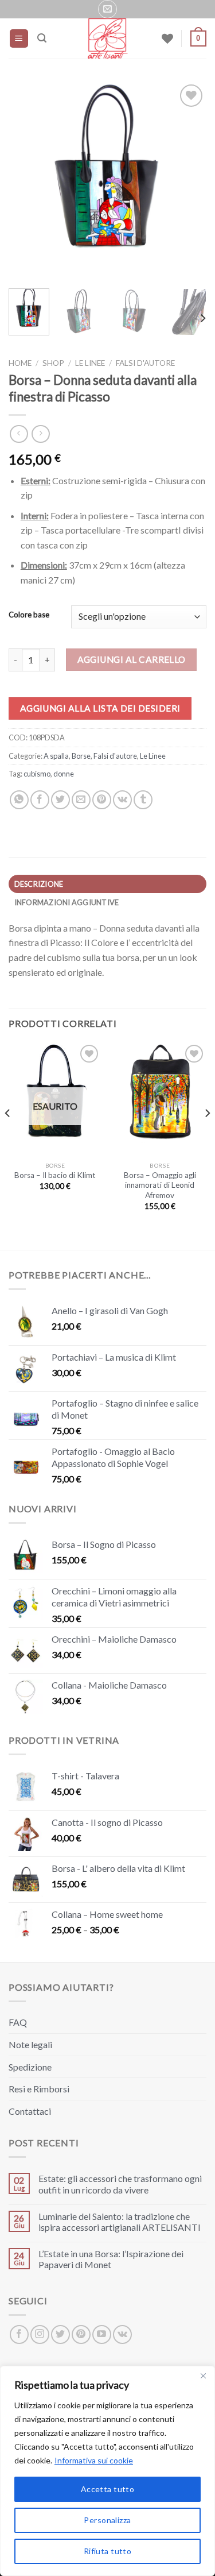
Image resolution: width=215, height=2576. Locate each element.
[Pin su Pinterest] (102, 800)
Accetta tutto (107, 2489)
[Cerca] (42, 38)
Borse (81, 756)
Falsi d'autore (145, 363)
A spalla (56, 756)
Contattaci (30, 2111)
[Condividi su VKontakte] (122, 800)
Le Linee (90, 363)
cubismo (37, 774)
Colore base (29, 615)
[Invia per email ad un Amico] (81, 800)
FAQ (18, 2022)
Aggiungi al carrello (132, 659)
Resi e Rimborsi (39, 2089)
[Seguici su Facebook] (19, 2334)
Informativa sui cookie (94, 2460)
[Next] (188, 181)
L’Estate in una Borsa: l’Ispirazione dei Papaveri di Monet (111, 2259)
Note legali (30, 2044)
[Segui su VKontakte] (122, 2334)
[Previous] (27, 181)
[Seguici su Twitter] (60, 2334)
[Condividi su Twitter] (60, 800)
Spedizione (30, 2067)
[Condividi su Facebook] (40, 800)
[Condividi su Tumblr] (143, 800)
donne (64, 774)
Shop (53, 363)
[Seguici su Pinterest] (81, 2334)
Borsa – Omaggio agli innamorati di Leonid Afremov (160, 1185)
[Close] (203, 2376)
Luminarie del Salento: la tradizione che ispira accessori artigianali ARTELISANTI (120, 2222)
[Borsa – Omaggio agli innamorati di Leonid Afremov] (160, 1099)
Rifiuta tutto (107, 2551)
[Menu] (19, 39)
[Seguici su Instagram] (40, 2334)
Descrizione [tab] (39, 884)
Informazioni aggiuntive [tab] (67, 902)
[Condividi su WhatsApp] (19, 800)
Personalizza (107, 2520)
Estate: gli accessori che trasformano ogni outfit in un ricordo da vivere (120, 2184)
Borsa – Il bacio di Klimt (55, 1175)
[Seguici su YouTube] (102, 2334)
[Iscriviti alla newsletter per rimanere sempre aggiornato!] (107, 9)
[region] (107, 2471)
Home (20, 363)
